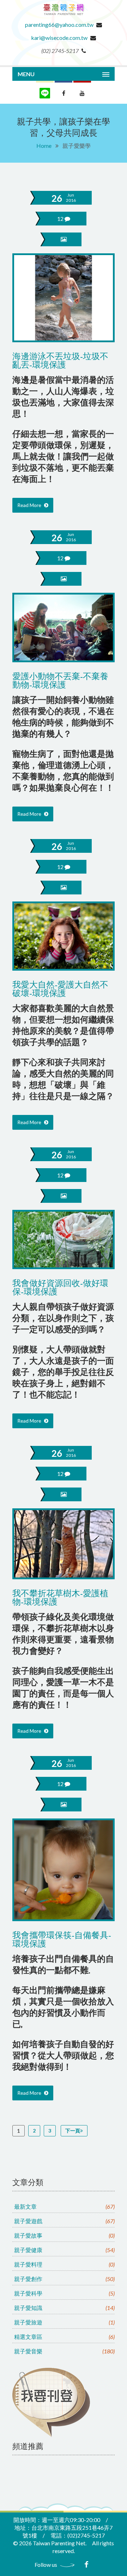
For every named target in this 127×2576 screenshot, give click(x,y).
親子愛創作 (64, 2279)
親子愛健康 (64, 2250)
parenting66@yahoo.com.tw (59, 25)
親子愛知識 (64, 2308)
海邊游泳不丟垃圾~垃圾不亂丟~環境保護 (60, 361)
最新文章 (64, 2206)
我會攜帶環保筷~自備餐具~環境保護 (62, 1940)
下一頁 (73, 2131)
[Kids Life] (64, 17)
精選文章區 (64, 2337)
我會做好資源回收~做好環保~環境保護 (60, 1288)
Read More (30, 505)
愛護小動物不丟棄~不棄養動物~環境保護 (60, 681)
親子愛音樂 (64, 2351)
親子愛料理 (64, 2264)
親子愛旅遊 (64, 2322)
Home (44, 146)
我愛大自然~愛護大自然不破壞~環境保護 (60, 990)
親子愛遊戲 (64, 2221)
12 (61, 219)
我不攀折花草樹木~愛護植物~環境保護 (60, 1598)
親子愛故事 (64, 2235)
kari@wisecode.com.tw (59, 38)
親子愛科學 (64, 2293)
